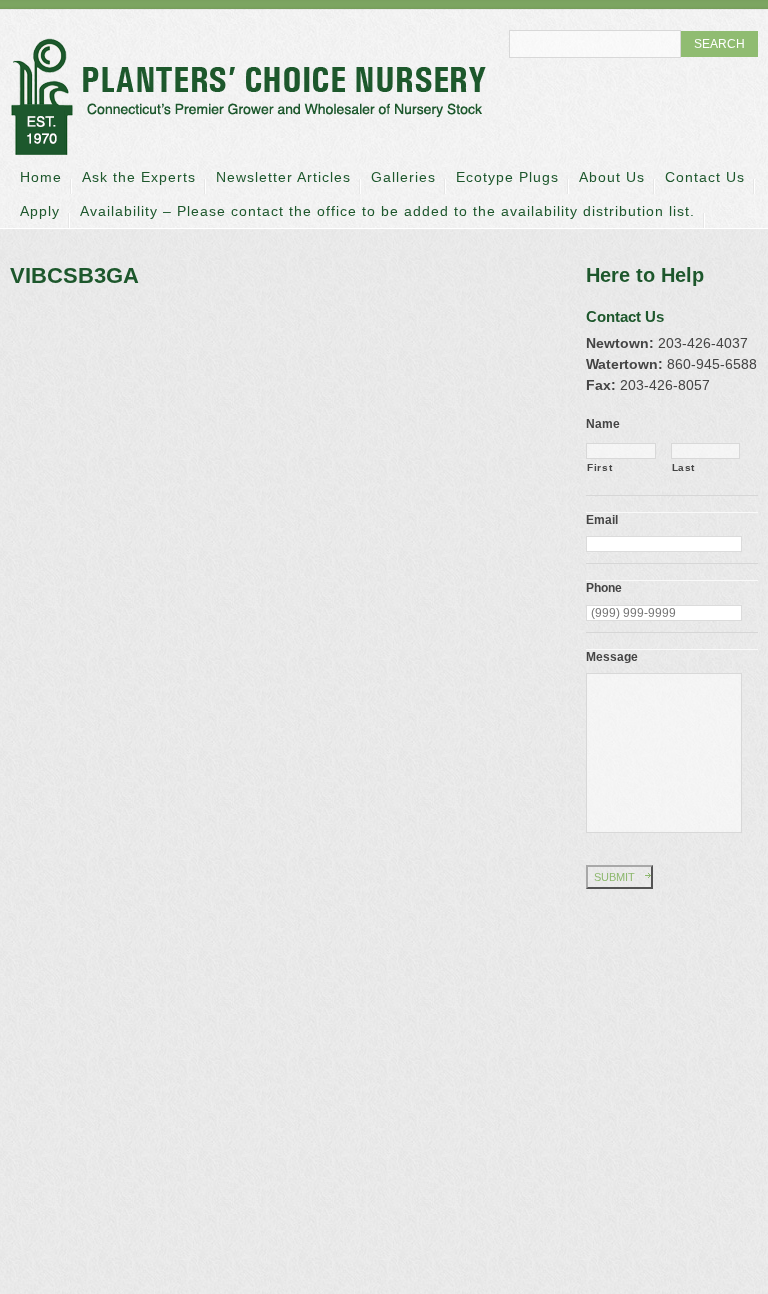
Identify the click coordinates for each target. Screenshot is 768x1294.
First (599, 467)
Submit (614, 877)
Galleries (403, 177)
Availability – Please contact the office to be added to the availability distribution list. (387, 211)
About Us (612, 177)
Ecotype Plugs (507, 177)
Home (41, 177)
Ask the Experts (139, 177)
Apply (40, 211)
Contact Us (705, 177)
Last (684, 467)
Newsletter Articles (283, 177)
